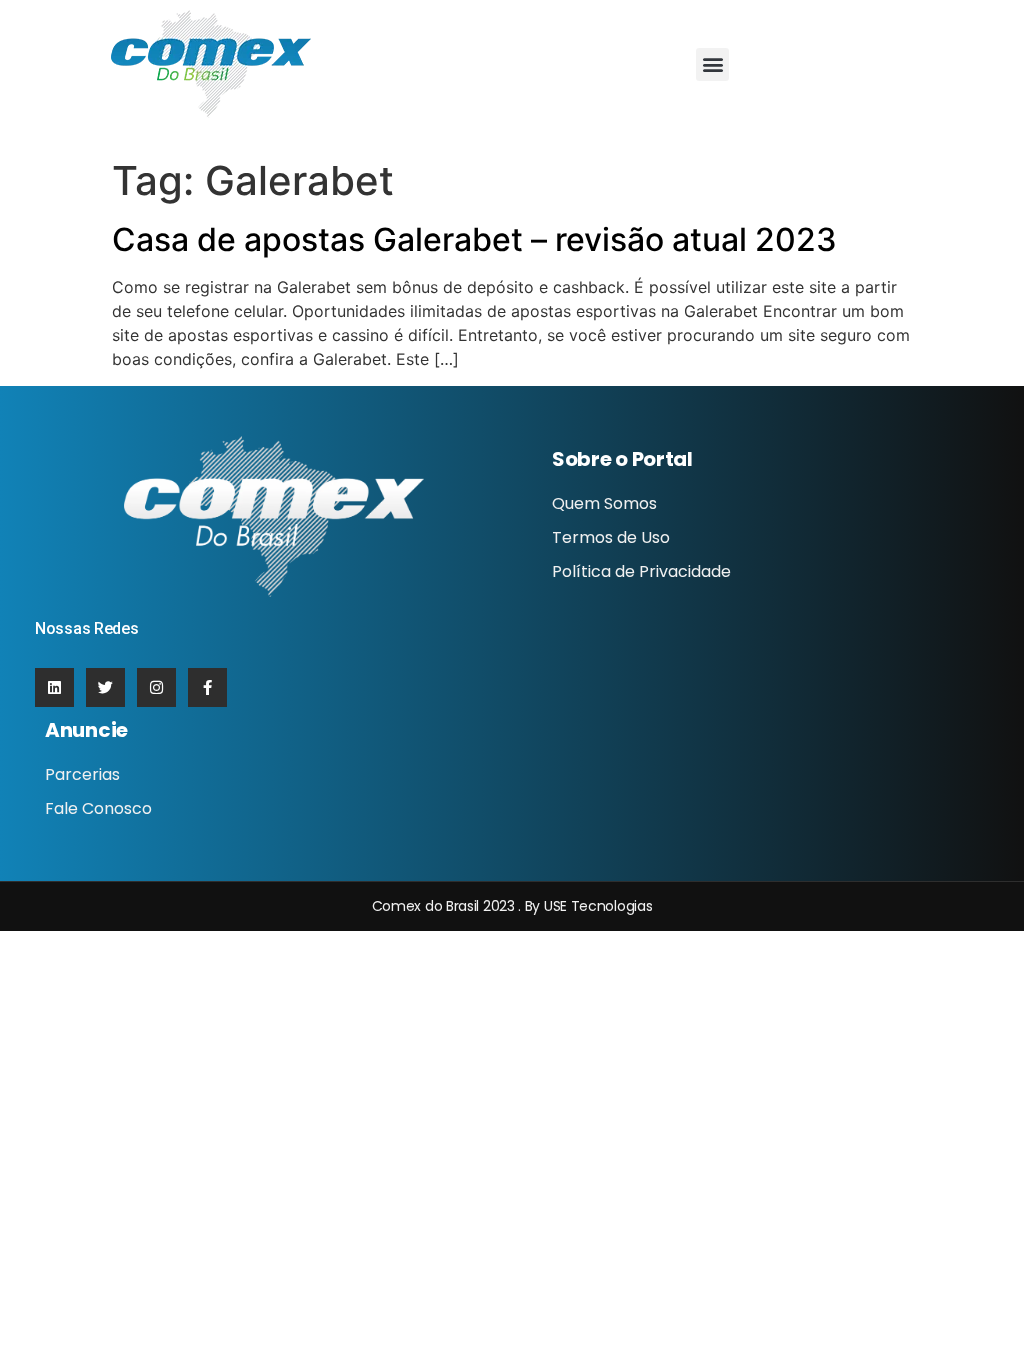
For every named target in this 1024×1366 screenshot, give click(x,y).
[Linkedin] (54, 687)
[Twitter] (105, 687)
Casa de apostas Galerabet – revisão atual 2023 (474, 239)
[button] (712, 64)
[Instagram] (156, 687)
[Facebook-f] (207, 687)
